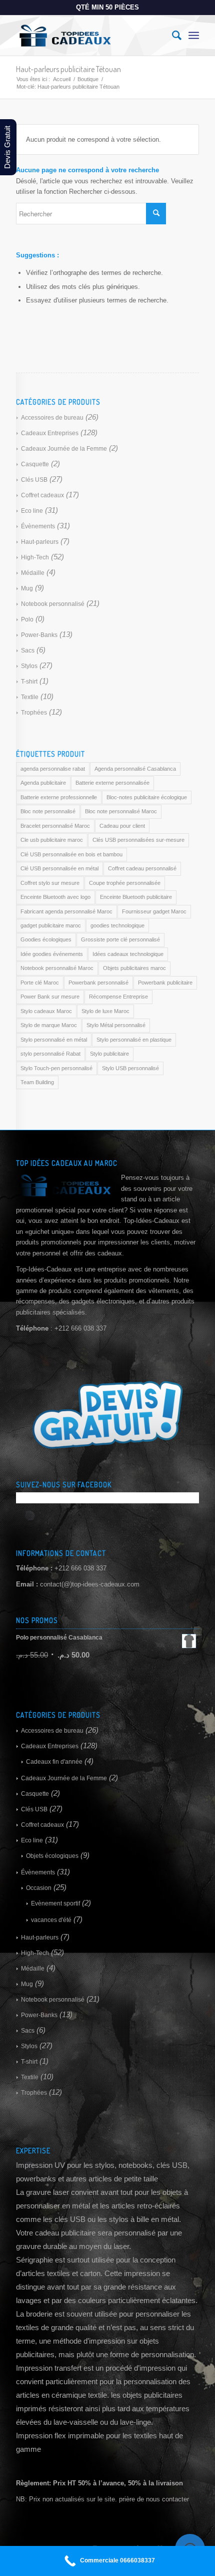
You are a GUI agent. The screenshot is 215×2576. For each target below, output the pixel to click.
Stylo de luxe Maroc (105, 1011)
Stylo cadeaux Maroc (46, 1011)
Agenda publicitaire (43, 783)
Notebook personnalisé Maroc (57, 968)
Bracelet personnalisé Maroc (55, 826)
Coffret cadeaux (42, 495)
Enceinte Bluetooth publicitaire (136, 897)
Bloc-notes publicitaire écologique (147, 797)
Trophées (34, 713)
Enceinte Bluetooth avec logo (55, 897)
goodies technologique (117, 925)
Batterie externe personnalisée (112, 783)
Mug (27, 588)
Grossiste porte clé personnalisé (120, 939)
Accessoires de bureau (52, 418)
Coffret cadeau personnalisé (142, 868)
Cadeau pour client (122, 826)
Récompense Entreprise (118, 997)
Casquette (35, 464)
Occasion (39, 1888)
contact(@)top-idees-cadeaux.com (90, 1584)
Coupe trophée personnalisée (125, 883)
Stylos (29, 666)
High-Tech (35, 557)
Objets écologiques (52, 1856)
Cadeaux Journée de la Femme (64, 449)
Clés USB (34, 480)
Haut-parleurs (40, 542)
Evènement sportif (55, 1903)
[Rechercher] (172, 36)
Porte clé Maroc (40, 983)
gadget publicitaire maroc (51, 925)
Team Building (37, 1082)
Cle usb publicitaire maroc (52, 840)
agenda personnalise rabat (53, 769)
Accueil (62, 79)
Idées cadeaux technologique (128, 954)
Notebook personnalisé (53, 604)
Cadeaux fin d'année (54, 1762)
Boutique (88, 79)
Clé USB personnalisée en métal (59, 868)
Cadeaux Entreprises (50, 433)
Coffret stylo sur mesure (50, 883)
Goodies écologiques (46, 939)
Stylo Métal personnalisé (116, 1025)
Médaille (33, 573)
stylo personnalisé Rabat (50, 1054)
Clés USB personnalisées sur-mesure (138, 840)
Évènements (38, 526)
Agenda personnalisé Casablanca (135, 769)
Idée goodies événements (52, 954)
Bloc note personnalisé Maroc (121, 811)
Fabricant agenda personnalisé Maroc (66, 911)
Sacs (28, 651)
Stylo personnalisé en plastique (134, 1040)
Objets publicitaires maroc (134, 968)
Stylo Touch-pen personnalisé (56, 1068)
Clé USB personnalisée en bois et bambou (71, 854)
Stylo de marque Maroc (49, 1025)
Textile (30, 697)
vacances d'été (51, 1920)
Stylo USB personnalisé (130, 1068)
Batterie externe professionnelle (59, 797)
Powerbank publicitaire (165, 983)
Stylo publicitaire (109, 1054)
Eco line (32, 511)
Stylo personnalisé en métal (54, 1040)
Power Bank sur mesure (50, 997)
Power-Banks (39, 635)
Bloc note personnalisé (48, 811)
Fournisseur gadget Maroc (154, 911)
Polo (27, 619)
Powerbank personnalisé (98, 983)
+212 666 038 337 (80, 1568)
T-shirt (29, 682)
